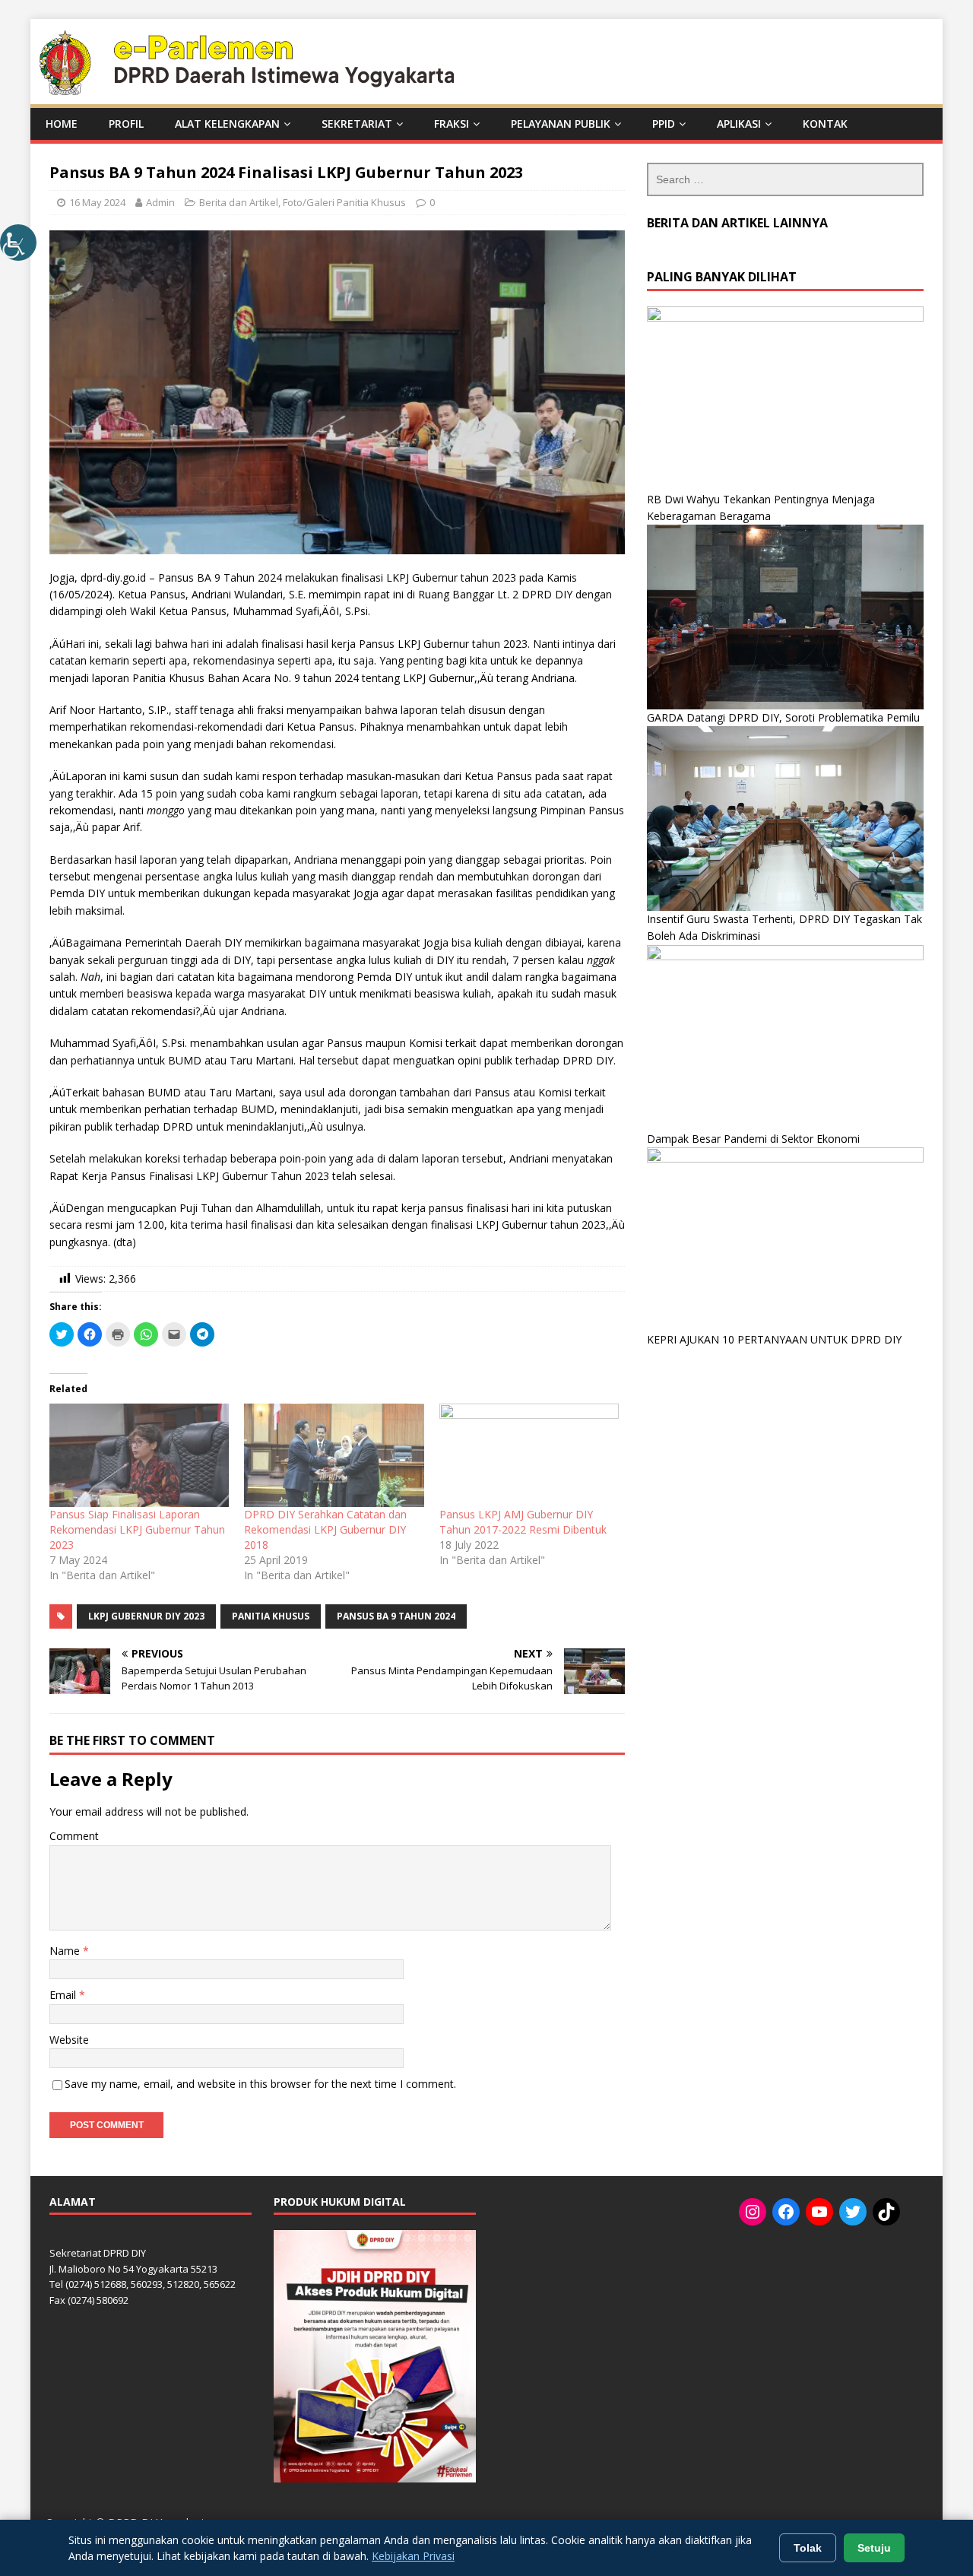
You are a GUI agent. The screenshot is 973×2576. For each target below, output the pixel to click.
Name (66, 1951)
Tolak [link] (808, 2548)
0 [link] (432, 202)
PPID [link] (664, 124)
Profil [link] (126, 124)
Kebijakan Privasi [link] (413, 2556)
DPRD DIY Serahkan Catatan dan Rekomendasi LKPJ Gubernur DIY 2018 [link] (325, 1529)
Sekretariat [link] (357, 124)
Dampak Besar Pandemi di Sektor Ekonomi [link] (753, 1139)
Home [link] (62, 124)
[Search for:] (785, 179)
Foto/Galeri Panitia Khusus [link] (344, 202)
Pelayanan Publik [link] (561, 124)
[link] (18, 243)
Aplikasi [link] (739, 124)
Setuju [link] (874, 2548)
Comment (74, 1836)
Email (64, 1995)
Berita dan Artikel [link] (239, 202)
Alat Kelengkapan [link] (227, 124)
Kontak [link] (825, 124)
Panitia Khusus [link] (271, 1616)
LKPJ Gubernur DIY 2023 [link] (146, 1616)
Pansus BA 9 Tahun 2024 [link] (396, 1616)
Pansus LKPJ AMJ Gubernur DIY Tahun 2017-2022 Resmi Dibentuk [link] (523, 1522)
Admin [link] (160, 202)
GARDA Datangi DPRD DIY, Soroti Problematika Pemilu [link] (783, 717)
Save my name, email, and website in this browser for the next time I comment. (260, 2084)
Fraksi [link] (452, 124)
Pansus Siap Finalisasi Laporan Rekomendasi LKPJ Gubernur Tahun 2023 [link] (137, 1529)
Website (69, 2040)
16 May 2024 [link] (97, 202)
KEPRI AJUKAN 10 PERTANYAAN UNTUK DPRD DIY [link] (774, 1339)
